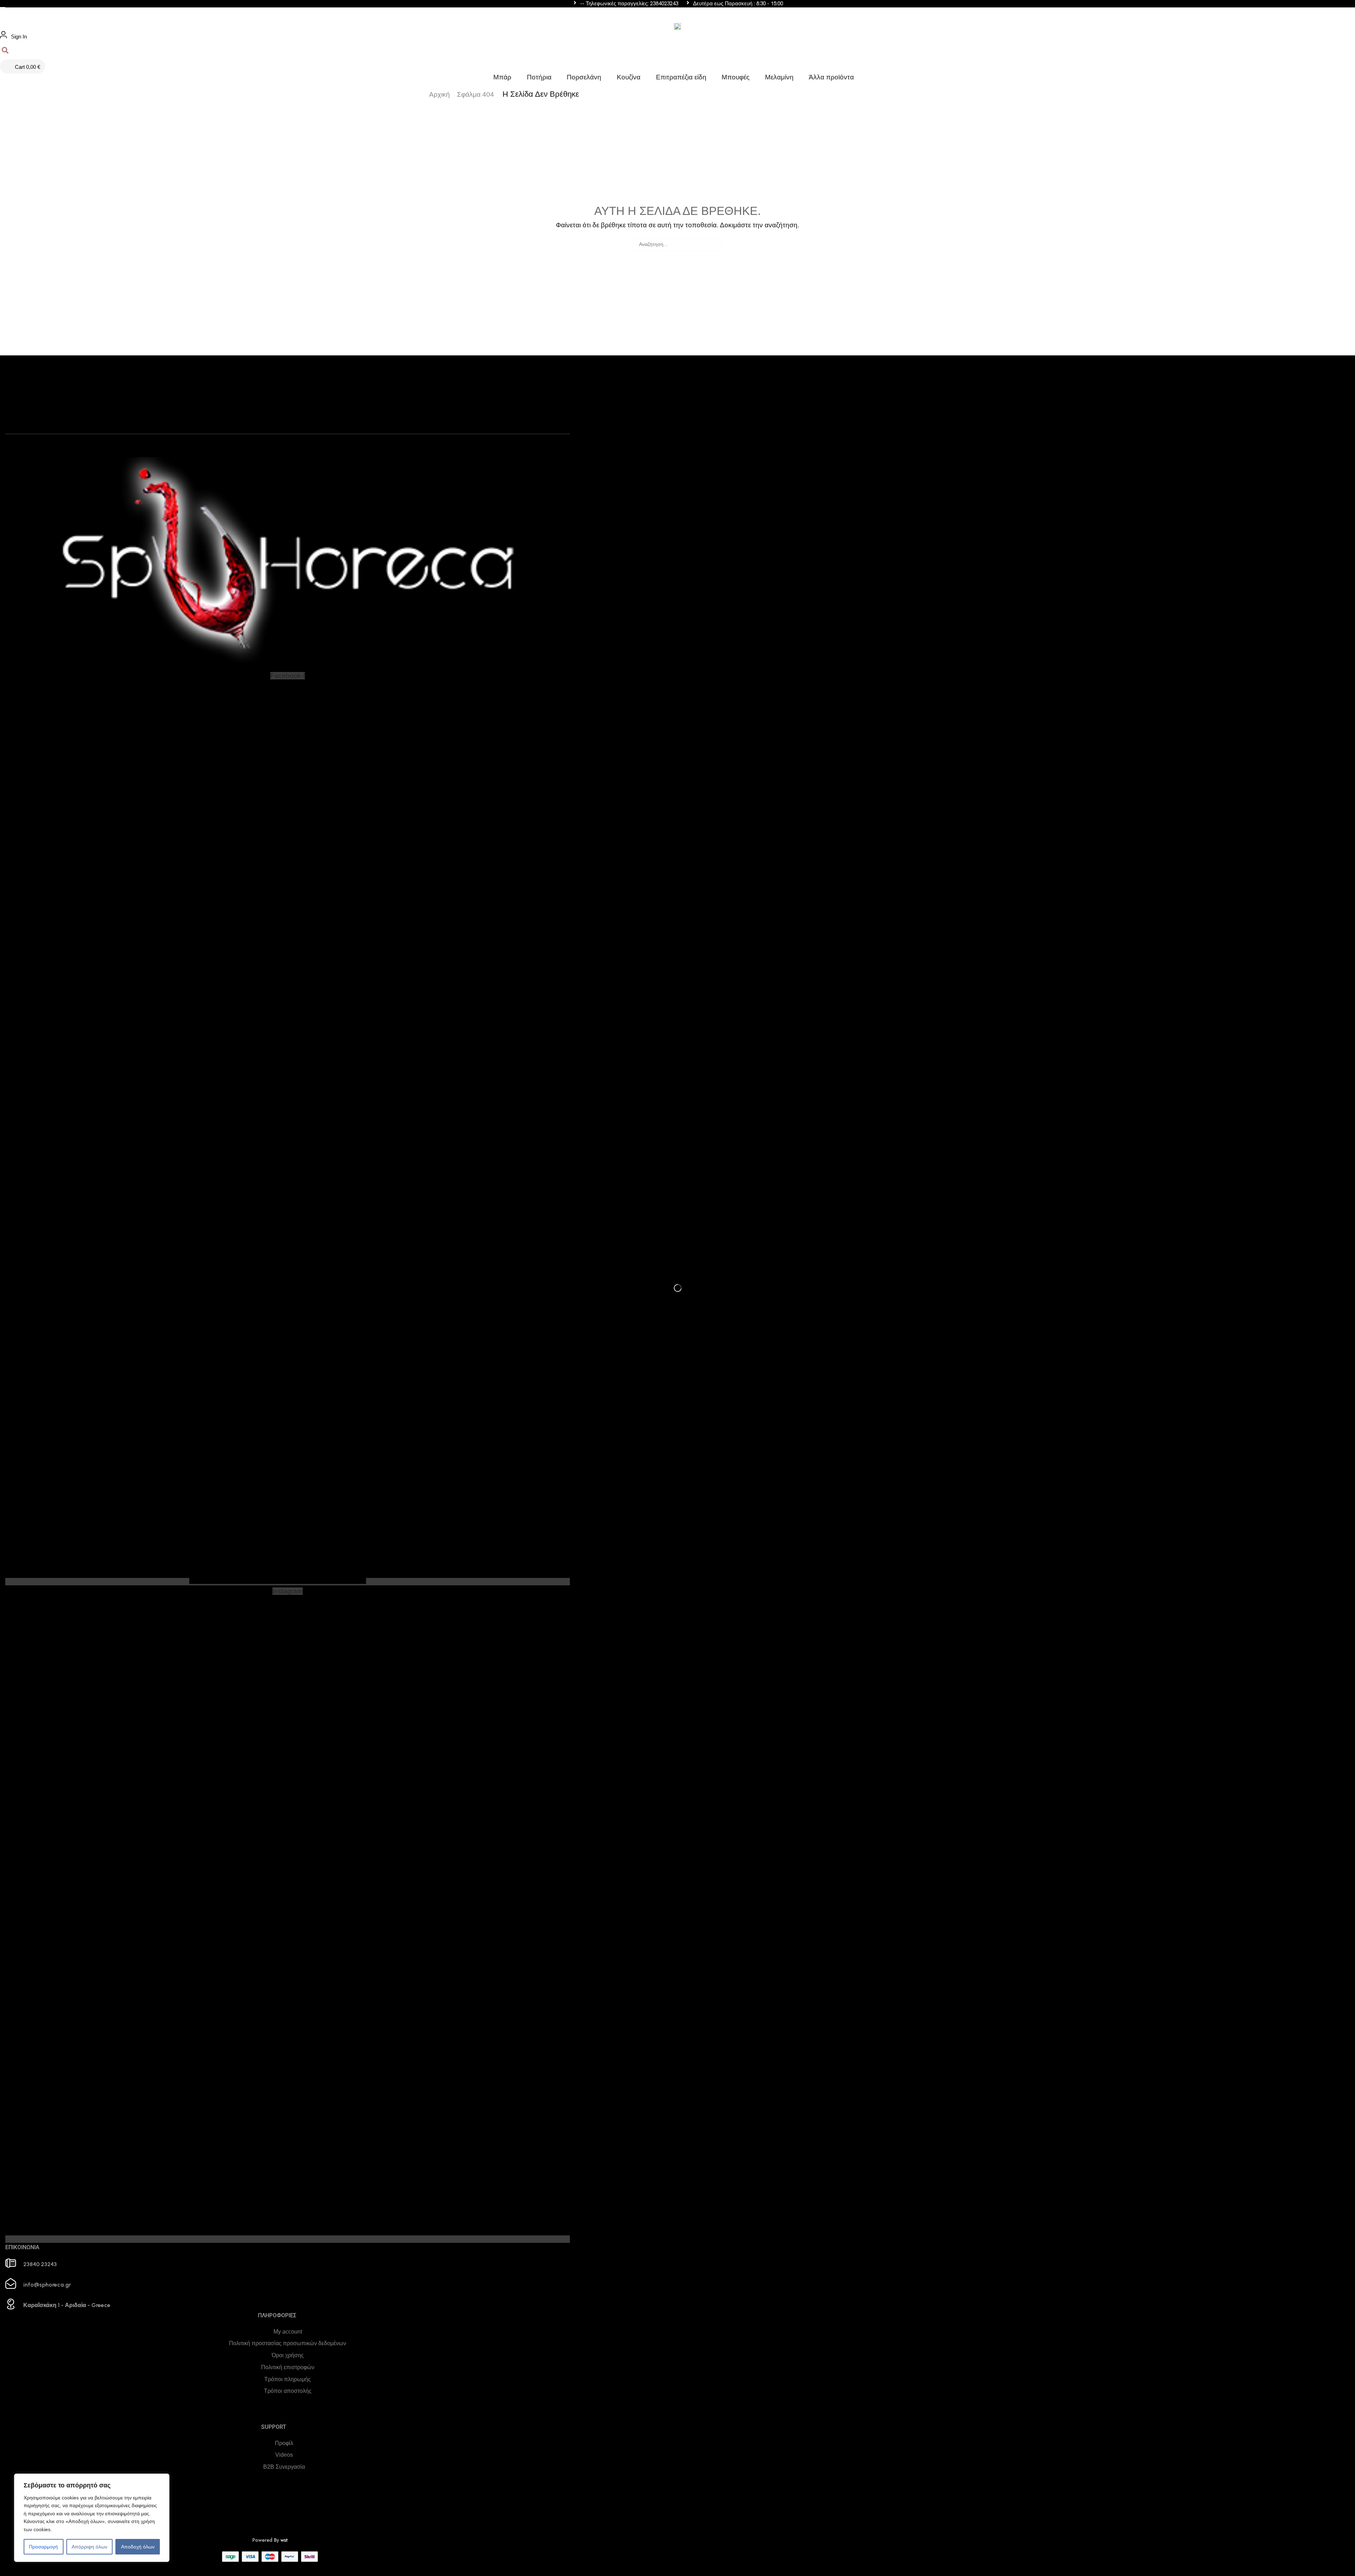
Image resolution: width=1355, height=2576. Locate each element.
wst (284, 2540)
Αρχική (439, 94)
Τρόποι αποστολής (288, 2391)
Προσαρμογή (43, 2547)
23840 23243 (40, 2264)
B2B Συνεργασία (284, 2467)
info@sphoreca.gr (47, 2285)
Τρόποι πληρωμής (288, 2379)
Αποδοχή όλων (138, 2547)
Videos (284, 2455)
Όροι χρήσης (288, 2355)
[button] (3, 11)
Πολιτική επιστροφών (288, 2367)
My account (288, 2332)
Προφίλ (284, 2443)
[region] (92, 2518)
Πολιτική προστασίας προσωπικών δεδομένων (288, 2343)
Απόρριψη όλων (89, 2547)
